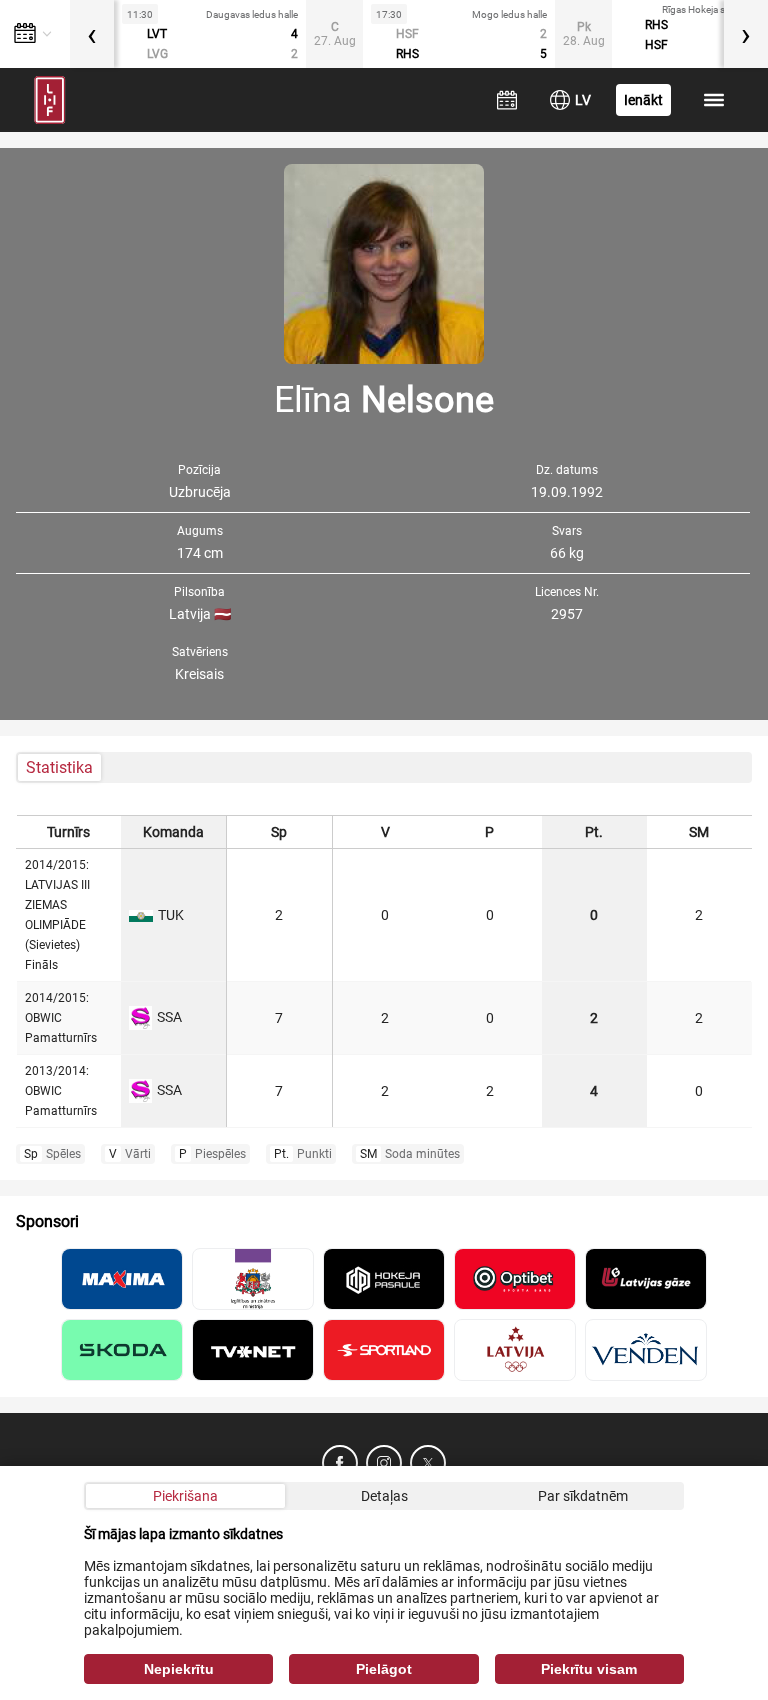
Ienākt (643, 100)
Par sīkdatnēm (583, 1496)
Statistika (59, 767)
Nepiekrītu (179, 1669)
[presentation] (92, 34)
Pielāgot (384, 1669)
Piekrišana (185, 1496)
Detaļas (384, 1496)
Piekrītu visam (589, 1669)
